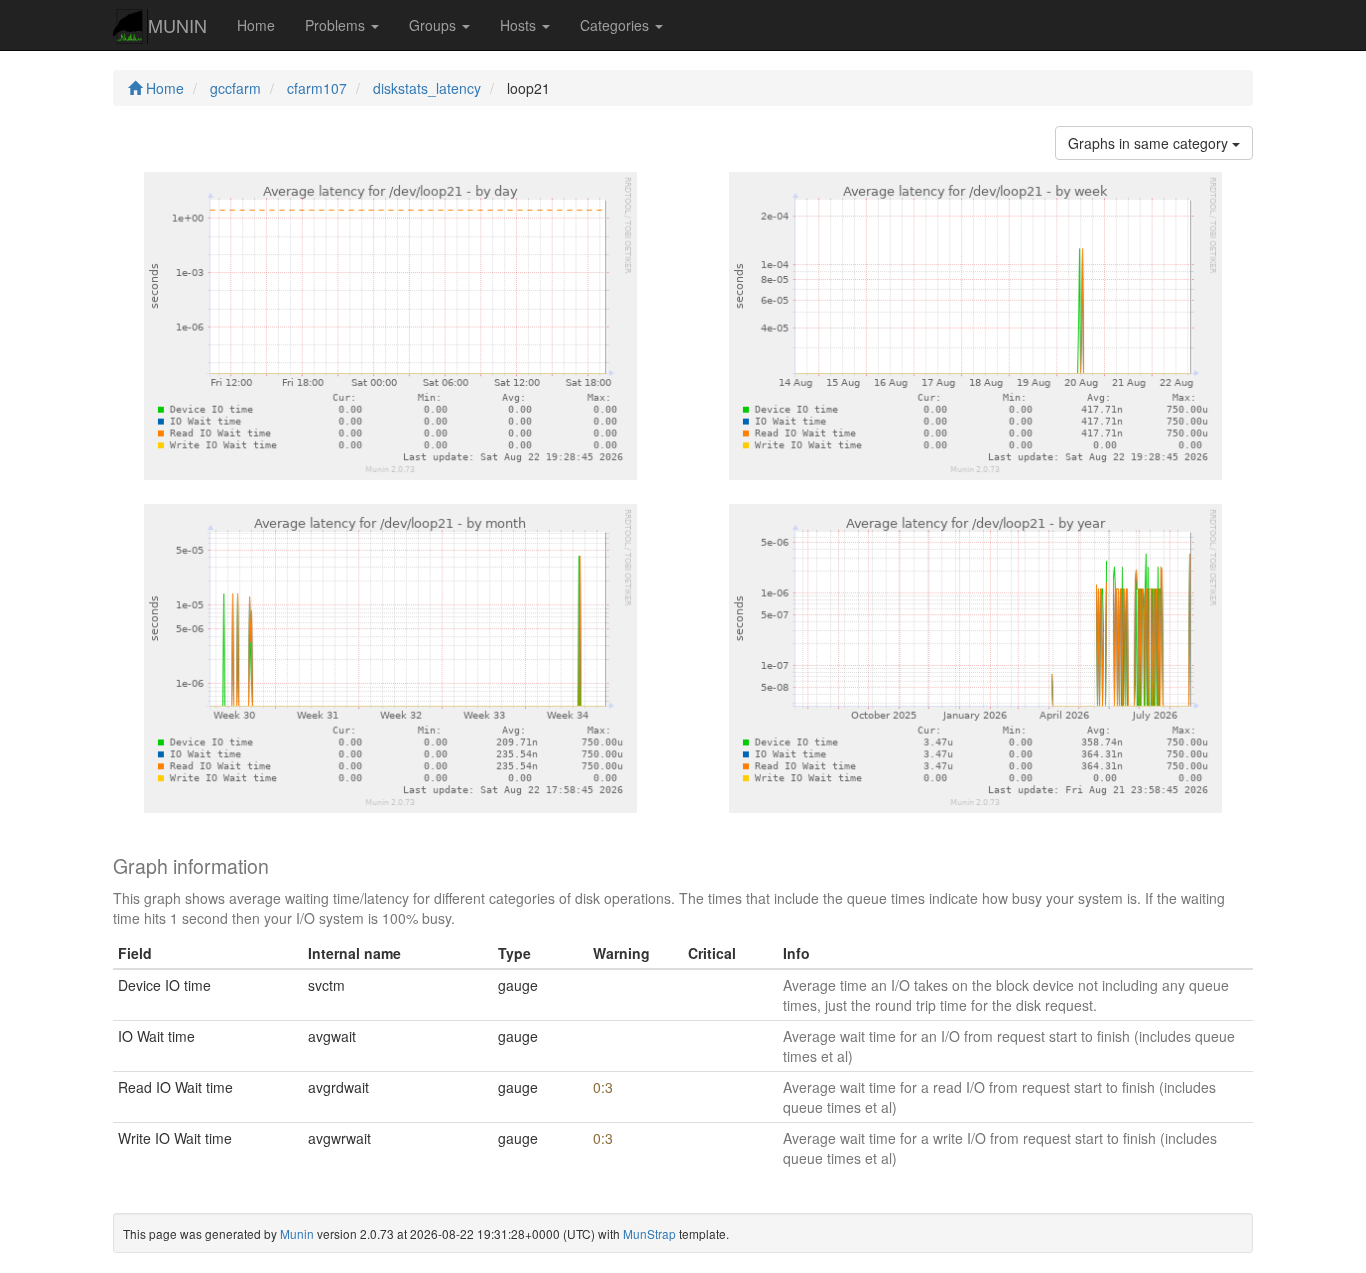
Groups (434, 25)
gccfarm (235, 88)
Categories (616, 25)
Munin (297, 1233)
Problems (337, 25)
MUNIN (177, 25)
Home (256, 25)
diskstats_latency (427, 88)
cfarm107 (317, 88)
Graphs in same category (1150, 143)
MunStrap (649, 1233)
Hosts (520, 25)
